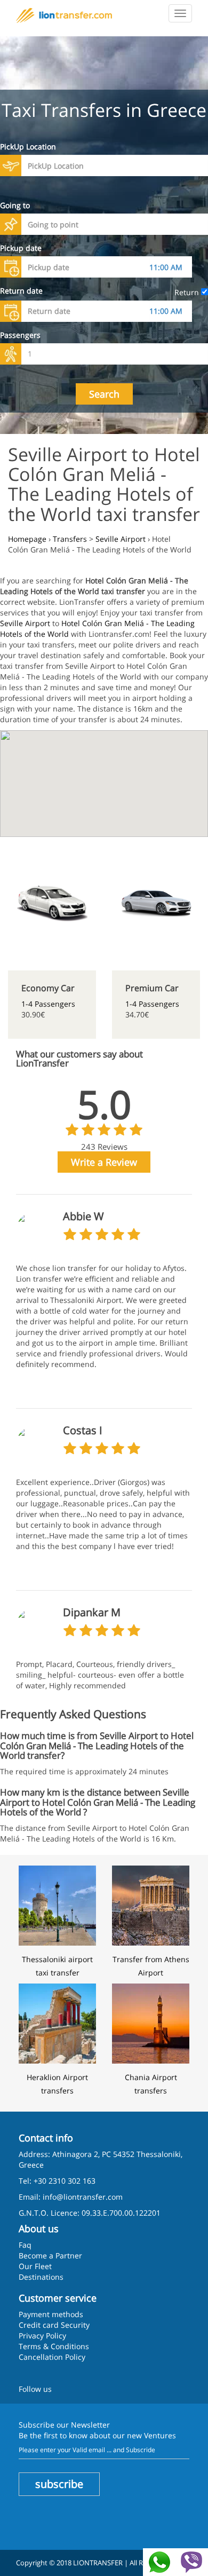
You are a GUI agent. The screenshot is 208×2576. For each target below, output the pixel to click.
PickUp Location (28, 147)
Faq (25, 2245)
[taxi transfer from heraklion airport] (57, 2022)
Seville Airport (25, 623)
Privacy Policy (42, 2336)
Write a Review (104, 1162)
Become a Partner (50, 2255)
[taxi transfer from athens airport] (151, 1905)
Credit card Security (54, 2325)
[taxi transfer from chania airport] (151, 2022)
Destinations (41, 2277)
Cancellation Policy (52, 2357)
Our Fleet (35, 2266)
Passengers (20, 335)
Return (188, 292)
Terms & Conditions (54, 2346)
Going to (15, 205)
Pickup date (21, 248)
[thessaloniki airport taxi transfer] (57, 1905)
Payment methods (51, 2314)
